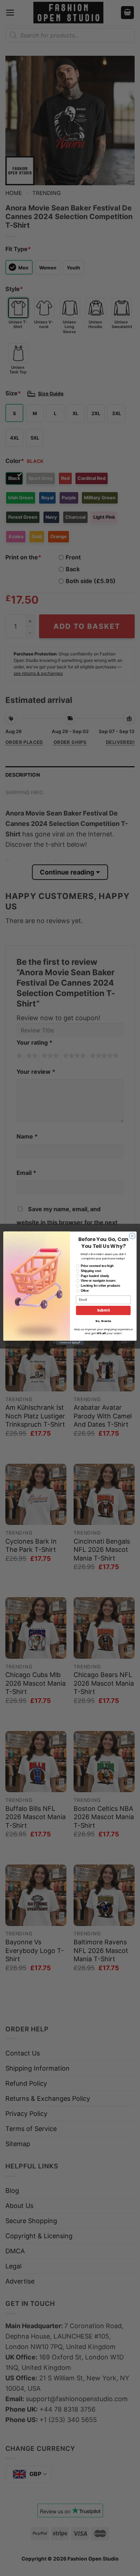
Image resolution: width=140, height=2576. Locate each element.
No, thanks (103, 1321)
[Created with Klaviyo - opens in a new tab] (70, 1343)
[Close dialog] (132, 1236)
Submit (103, 1310)
